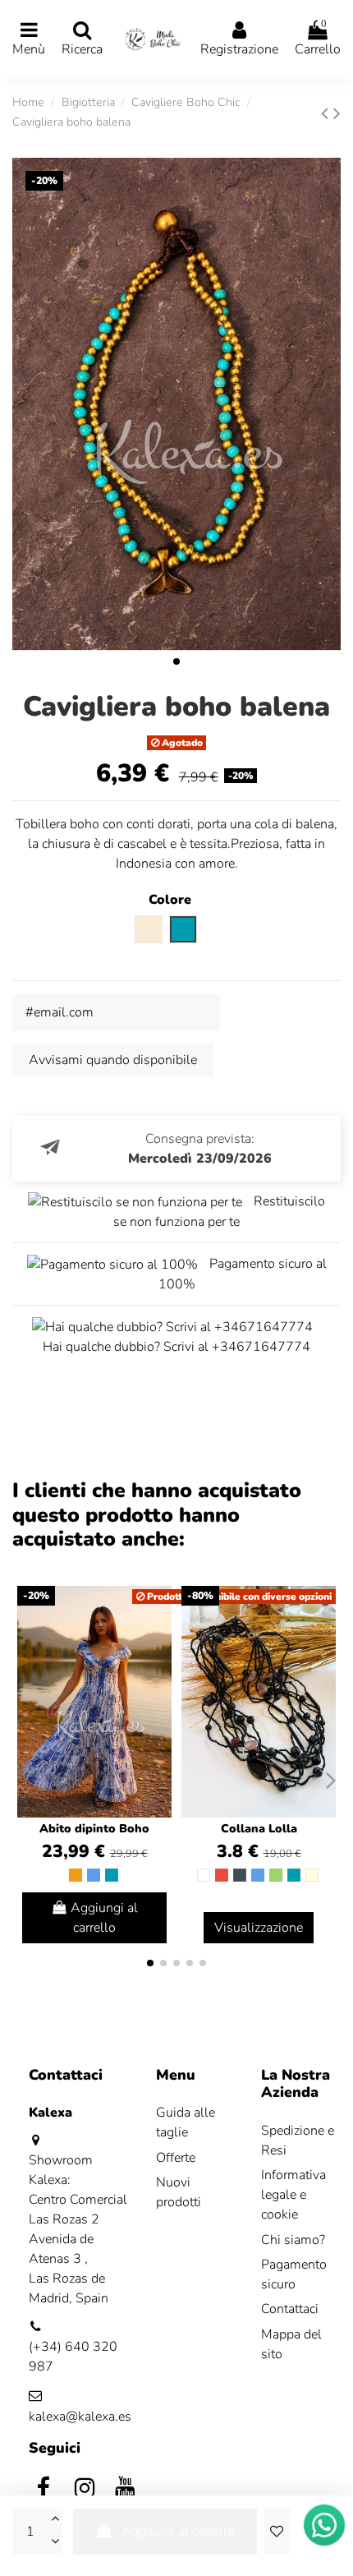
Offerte (176, 2158)
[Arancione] (76, 1875)
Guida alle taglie (186, 2122)
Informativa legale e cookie (293, 2195)
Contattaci (290, 2309)
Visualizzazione (259, 1928)
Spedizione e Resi (298, 2141)
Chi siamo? (293, 2240)
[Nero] (240, 1875)
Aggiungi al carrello (178, 2532)
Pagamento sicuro (294, 2274)
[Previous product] (327, 113)
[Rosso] (222, 1875)
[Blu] (94, 1875)
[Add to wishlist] (277, 2532)
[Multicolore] (312, 1875)
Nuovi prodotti (179, 2192)
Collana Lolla (259, 1829)
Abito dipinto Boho (94, 1829)
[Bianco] (204, 1875)
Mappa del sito (291, 2344)
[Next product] (337, 113)
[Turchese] (112, 1875)
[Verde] (276, 1875)
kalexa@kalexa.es (80, 2417)
